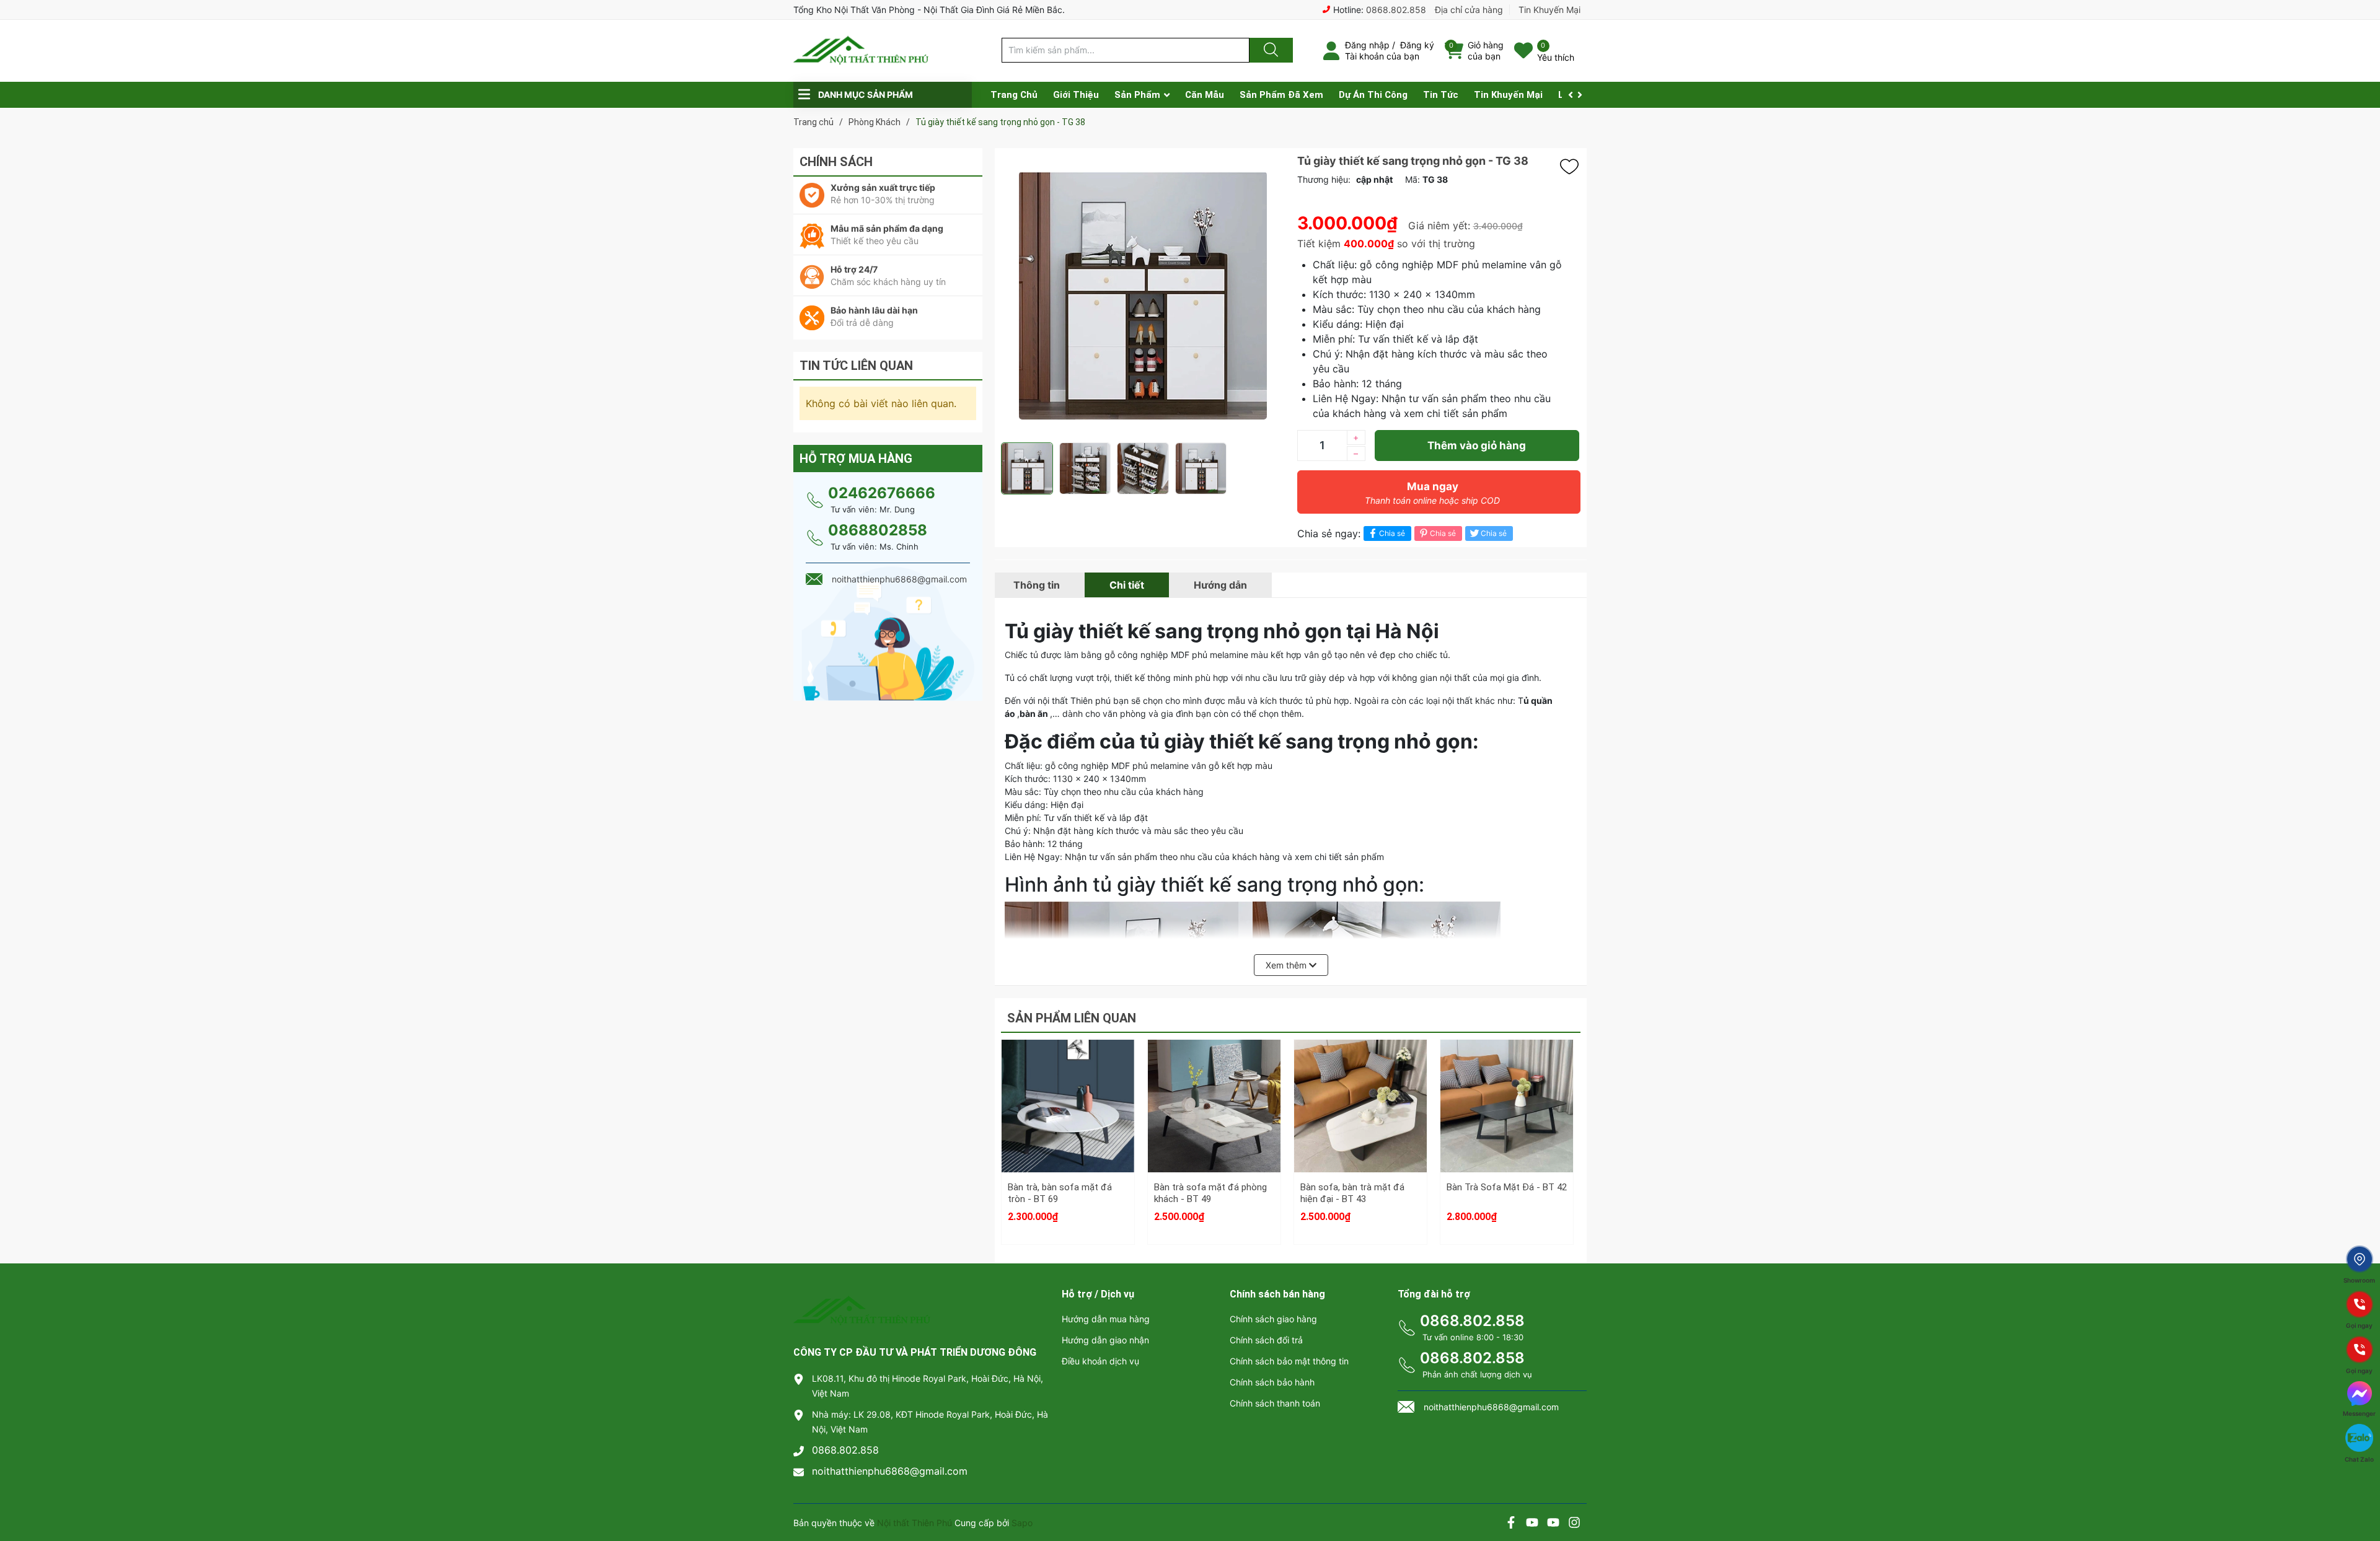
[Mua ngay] (1068, 1128)
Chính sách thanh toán (1275, 1403)
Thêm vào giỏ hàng (1477, 446)
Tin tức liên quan (856, 366)
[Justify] (1269, 50)
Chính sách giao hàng (1273, 1319)
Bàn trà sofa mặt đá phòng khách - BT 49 (1210, 1193)
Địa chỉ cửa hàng (1469, 10)
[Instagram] (1574, 1524)
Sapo (1022, 1523)
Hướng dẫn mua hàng (1106, 1319)
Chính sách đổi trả (1266, 1340)
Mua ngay (1432, 493)
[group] (1143, 295)
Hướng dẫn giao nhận (1105, 1340)
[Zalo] (1553, 1524)
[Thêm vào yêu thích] (1572, 167)
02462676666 (882, 493)
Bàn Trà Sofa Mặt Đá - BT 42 (1507, 1187)
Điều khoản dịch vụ (1100, 1361)
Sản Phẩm (1137, 95)
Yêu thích (1556, 57)
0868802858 (878, 530)
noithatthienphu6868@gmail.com (890, 1471)
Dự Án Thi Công (1373, 95)
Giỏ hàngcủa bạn (1486, 50)
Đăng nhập (1367, 45)
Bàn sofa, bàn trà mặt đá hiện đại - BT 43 (1352, 1193)
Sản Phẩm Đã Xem (1281, 95)
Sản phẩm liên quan (1072, 1018)
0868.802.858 (1396, 10)
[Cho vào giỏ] (1068, 1069)
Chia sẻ (1392, 533)
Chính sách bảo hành (1272, 1382)
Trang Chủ (1014, 95)
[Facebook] (1511, 1524)
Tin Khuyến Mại (1549, 10)
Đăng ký (1417, 45)
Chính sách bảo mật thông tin (1289, 1361)
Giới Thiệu (1076, 95)
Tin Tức (1441, 95)
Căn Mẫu (1205, 95)
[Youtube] (1532, 1524)
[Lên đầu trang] (2360, 1488)
